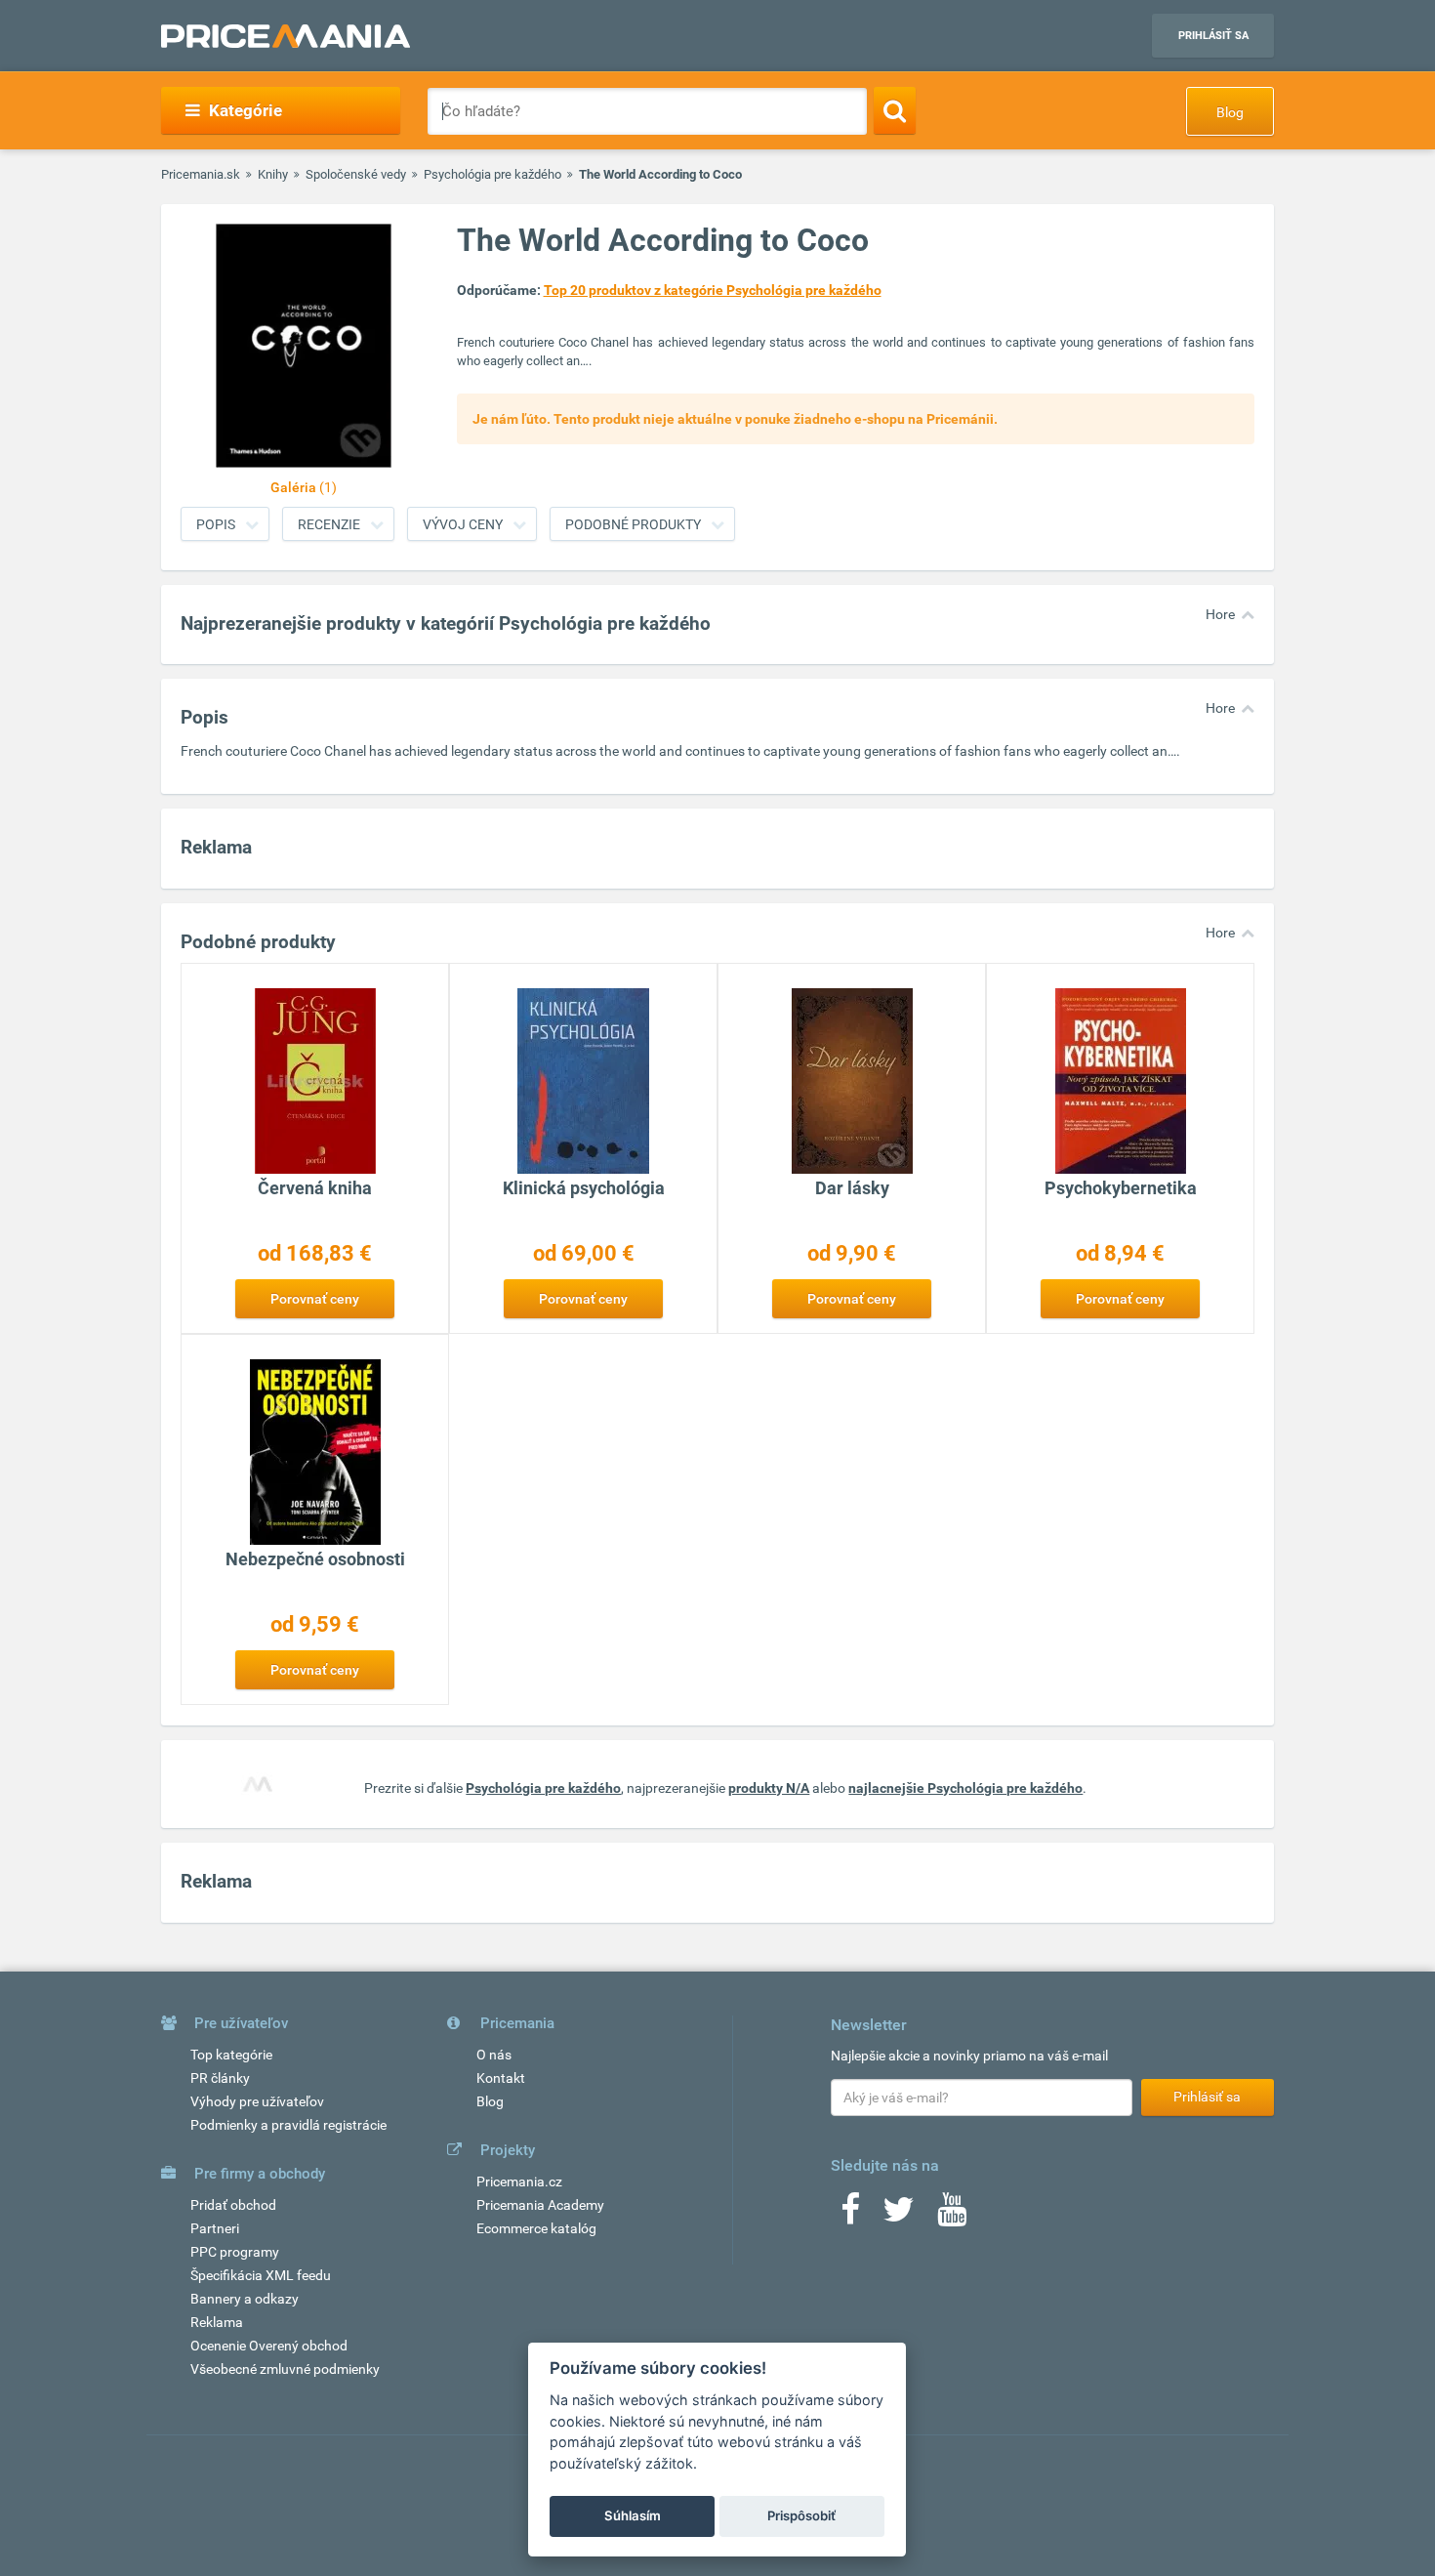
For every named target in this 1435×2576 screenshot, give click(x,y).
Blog (1230, 112)
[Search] (895, 110)
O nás (494, 2055)
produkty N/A (769, 1788)
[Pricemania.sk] (286, 36)
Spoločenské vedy (356, 174)
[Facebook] (850, 2216)
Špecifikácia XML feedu (261, 2275)
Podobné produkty (633, 524)
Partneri (215, 2228)
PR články (220, 2078)
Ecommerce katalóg (536, 2228)
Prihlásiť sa (1213, 36)
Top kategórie (231, 2055)
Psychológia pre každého (492, 174)
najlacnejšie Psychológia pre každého (965, 1788)
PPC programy (235, 2252)
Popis (216, 524)
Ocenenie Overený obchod (269, 2346)
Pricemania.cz (519, 2181)
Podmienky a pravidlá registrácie (288, 2125)
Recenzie (329, 524)
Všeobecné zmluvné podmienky (285, 2369)
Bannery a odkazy (245, 2299)
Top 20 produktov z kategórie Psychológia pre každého (713, 290)
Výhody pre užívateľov (257, 2101)
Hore (1220, 614)
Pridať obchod (233, 2205)
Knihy (273, 174)
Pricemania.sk (201, 174)
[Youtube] (952, 2216)
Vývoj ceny (463, 524)
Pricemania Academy (540, 2205)
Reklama (217, 2322)
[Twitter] (899, 2216)
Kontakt (501, 2078)
